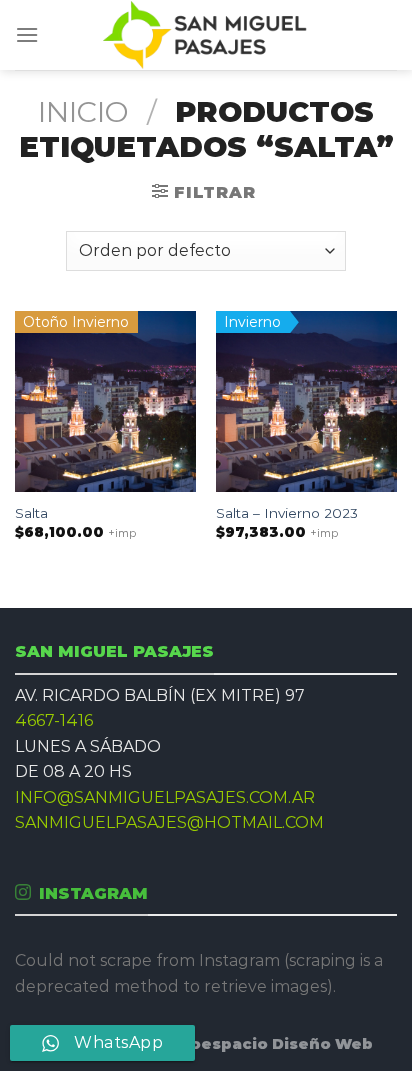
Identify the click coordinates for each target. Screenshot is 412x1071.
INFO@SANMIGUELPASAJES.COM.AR (165, 797)
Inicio (83, 111)
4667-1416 (54, 720)
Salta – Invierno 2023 (287, 513)
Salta (31, 513)
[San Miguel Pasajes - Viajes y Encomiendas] (206, 35)
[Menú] (27, 34)
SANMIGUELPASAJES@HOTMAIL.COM (169, 822)
